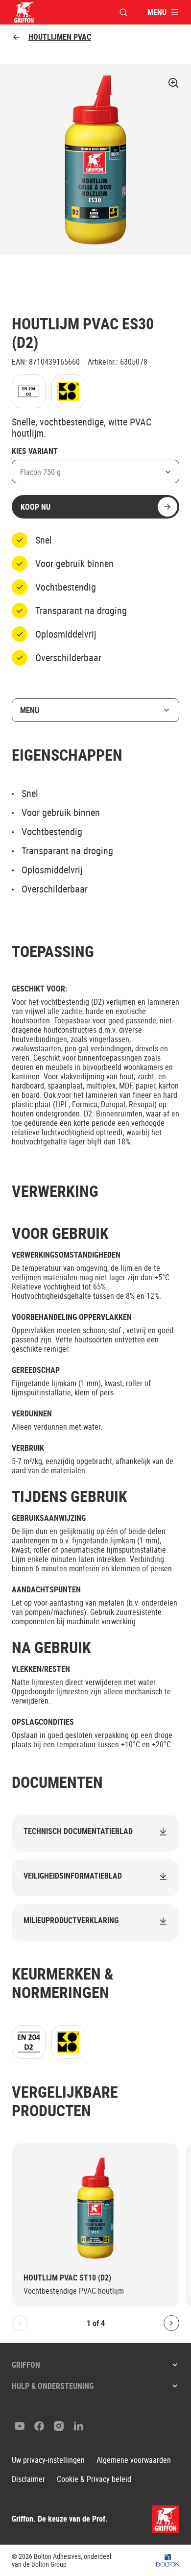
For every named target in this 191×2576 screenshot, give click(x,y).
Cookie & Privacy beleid (94, 2479)
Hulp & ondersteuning (53, 2386)
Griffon (26, 2365)
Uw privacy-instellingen (48, 2460)
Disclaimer (28, 2479)
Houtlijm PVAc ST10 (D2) (67, 2278)
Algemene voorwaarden (134, 2460)
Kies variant (35, 451)
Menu (30, 710)
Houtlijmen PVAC (60, 37)
